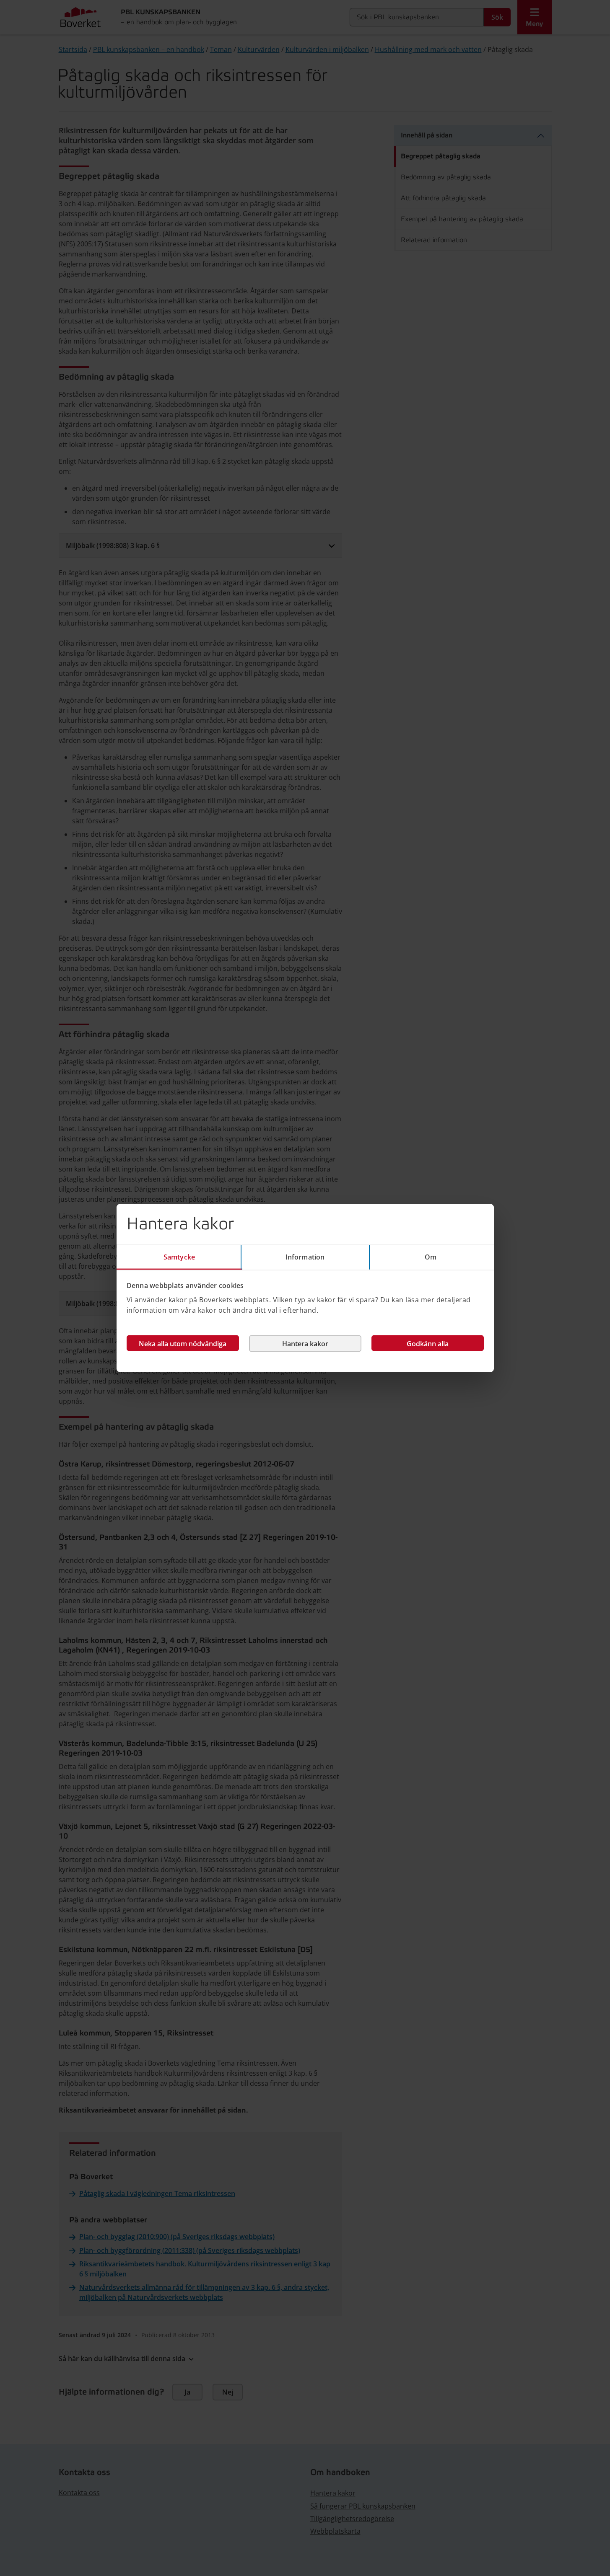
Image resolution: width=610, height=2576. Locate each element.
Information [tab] (305, 1257)
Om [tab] (431, 1257)
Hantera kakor (305, 1343)
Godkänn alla (428, 1343)
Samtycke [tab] (179, 1257)
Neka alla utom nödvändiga (183, 1343)
